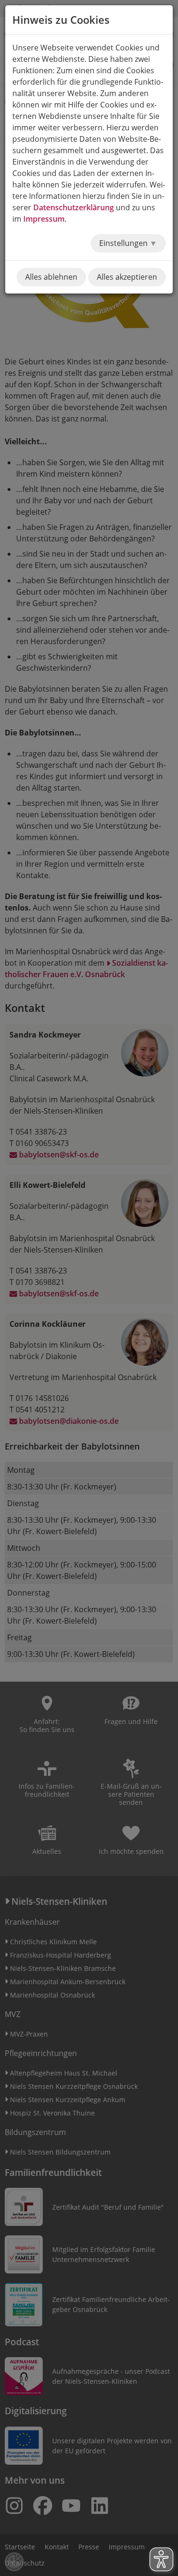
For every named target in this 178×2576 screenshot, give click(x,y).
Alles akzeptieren (127, 277)
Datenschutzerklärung (74, 207)
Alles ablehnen (51, 277)
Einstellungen (124, 243)
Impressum (44, 219)
